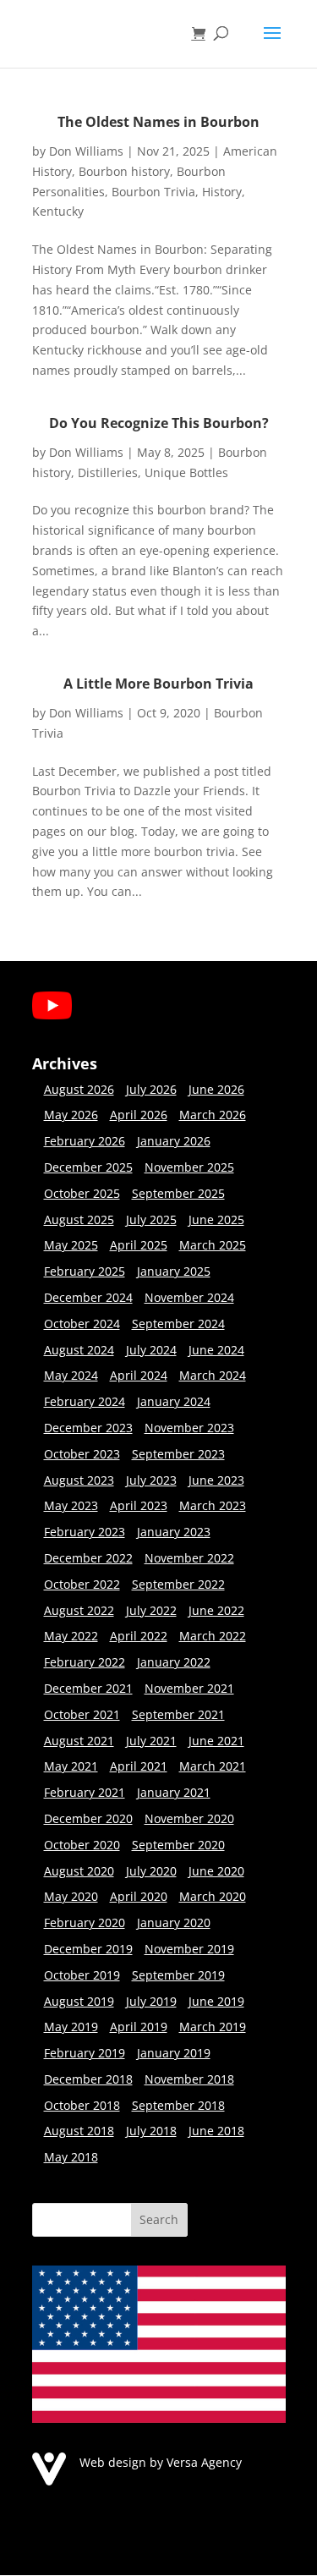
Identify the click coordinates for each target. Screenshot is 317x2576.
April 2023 (139, 1505)
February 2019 (85, 2053)
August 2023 (79, 1480)
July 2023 (151, 1480)
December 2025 (88, 1167)
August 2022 (79, 1610)
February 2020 (85, 1922)
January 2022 (174, 1662)
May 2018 (71, 2157)
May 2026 (71, 1115)
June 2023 (216, 1480)
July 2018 (151, 2131)
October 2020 (82, 1845)
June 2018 (216, 2131)
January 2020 (174, 1922)
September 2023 (178, 1454)
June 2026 (216, 1089)
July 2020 (151, 1871)
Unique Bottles (186, 472)
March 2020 (213, 1896)
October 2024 (82, 1324)
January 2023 (174, 1532)
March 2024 (213, 1375)
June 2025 (216, 1219)
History (222, 192)
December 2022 (88, 1558)
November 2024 (189, 1297)
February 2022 (85, 1662)
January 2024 (174, 1401)
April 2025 (139, 1245)
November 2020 (189, 1818)
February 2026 (85, 1141)
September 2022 (178, 1584)
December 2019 (88, 1949)
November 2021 (189, 1688)
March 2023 (213, 1505)
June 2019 (216, 2001)
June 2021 (216, 1741)
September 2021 (178, 1714)
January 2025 (174, 1271)
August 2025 (79, 1219)
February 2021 (85, 1792)
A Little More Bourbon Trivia (158, 684)
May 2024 (71, 1375)
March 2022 (213, 1636)
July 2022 (151, 1610)
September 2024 (178, 1324)
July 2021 (151, 1741)
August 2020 (79, 1871)
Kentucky (58, 211)
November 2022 (189, 1558)
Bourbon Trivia (153, 192)
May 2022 (71, 1636)
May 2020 (71, 1896)
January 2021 (174, 1792)
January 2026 (174, 1141)
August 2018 (79, 2131)
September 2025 (178, 1193)
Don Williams (86, 151)
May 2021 (71, 1766)
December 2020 (88, 1818)
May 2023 (71, 1505)
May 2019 (71, 2027)
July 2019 (151, 2001)
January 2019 (174, 2053)
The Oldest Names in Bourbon (158, 122)
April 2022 (139, 1636)
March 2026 (213, 1115)
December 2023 (88, 1428)
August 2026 (79, 1089)
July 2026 (151, 1089)
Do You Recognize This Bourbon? (159, 423)
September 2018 (178, 2105)
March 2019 (213, 2027)
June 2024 (216, 1350)
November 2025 (189, 1167)
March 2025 (213, 1245)
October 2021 (82, 1714)
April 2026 (139, 1115)
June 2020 (216, 1871)
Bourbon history (124, 171)
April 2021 (139, 1766)
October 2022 (82, 1584)
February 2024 (85, 1401)
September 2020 (178, 1845)
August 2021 (79, 1741)
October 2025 (82, 1193)
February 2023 (85, 1532)
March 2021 (213, 1766)
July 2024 (151, 1350)
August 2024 (79, 1350)
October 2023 (82, 1454)
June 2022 (216, 1610)
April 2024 (139, 1375)
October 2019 (82, 1975)
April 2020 (139, 1896)
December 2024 (88, 1297)
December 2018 (88, 2079)
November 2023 (189, 1428)
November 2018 (189, 2079)
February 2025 (85, 1271)
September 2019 (178, 1975)
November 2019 (189, 1949)
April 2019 (139, 2027)
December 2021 (88, 1688)
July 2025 (151, 1219)
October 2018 (82, 2105)
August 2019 (79, 2001)
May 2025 (71, 1245)
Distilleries (108, 472)
